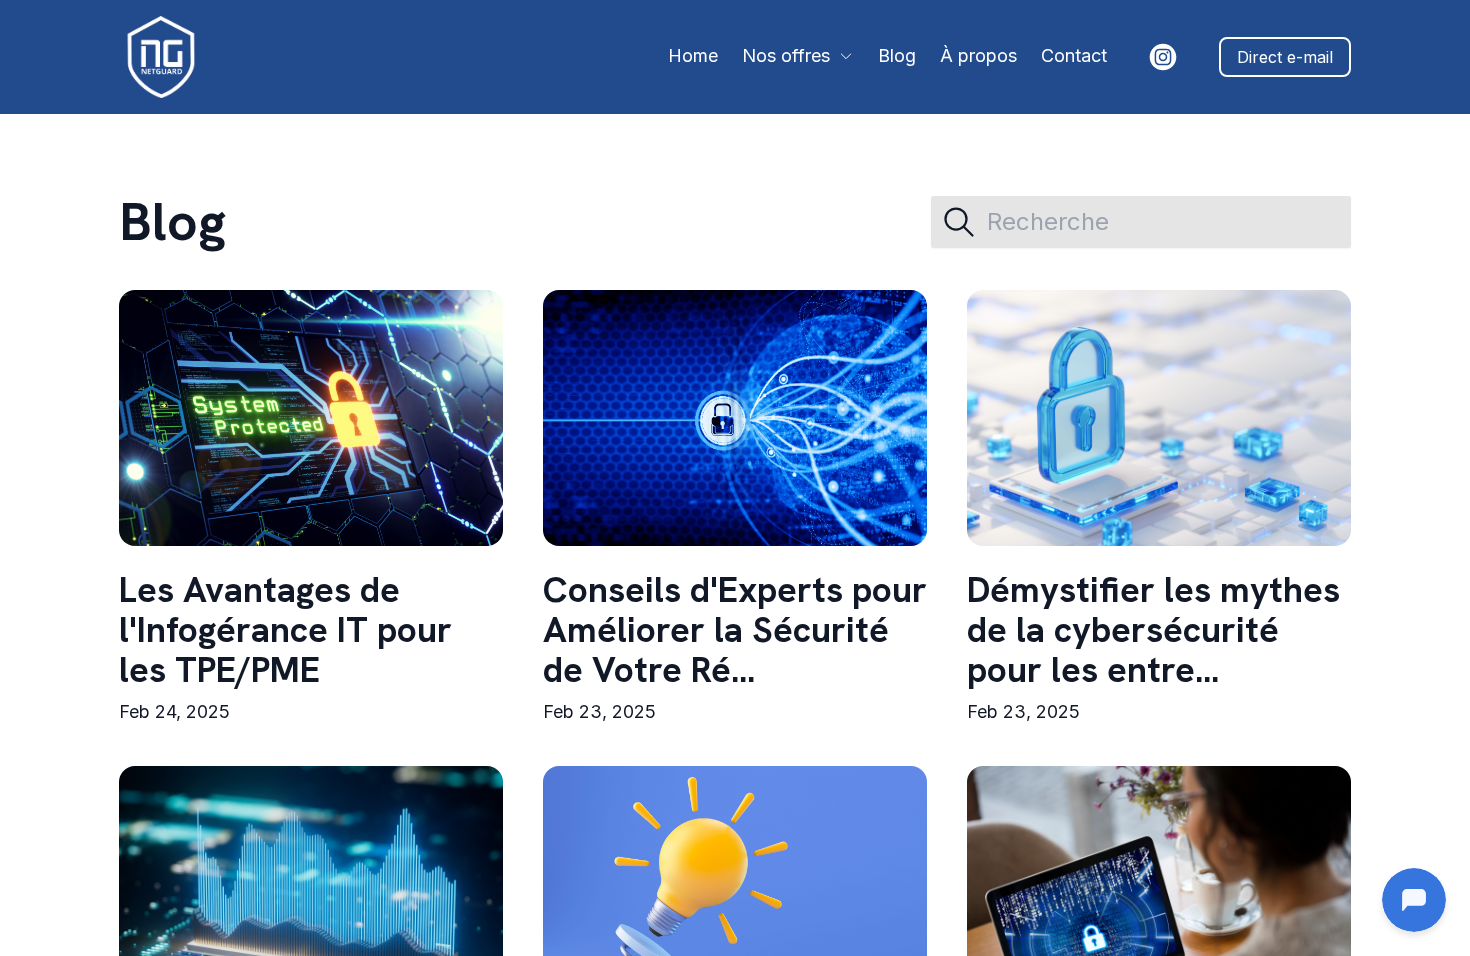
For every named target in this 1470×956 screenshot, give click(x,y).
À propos (978, 55)
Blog (897, 55)
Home (693, 55)
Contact (1074, 55)
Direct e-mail (1285, 57)
